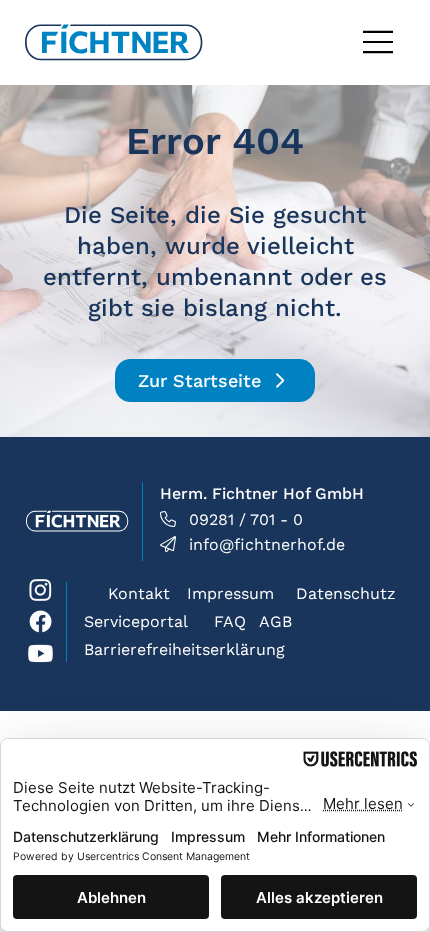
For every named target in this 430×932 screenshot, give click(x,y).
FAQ (230, 621)
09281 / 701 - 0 (246, 519)
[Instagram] (40, 589)
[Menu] (379, 42)
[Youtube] (40, 653)
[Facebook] (40, 621)
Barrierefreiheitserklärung (184, 649)
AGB (275, 621)
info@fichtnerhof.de (267, 544)
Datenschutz (346, 593)
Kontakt (139, 593)
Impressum (230, 593)
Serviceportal (136, 621)
